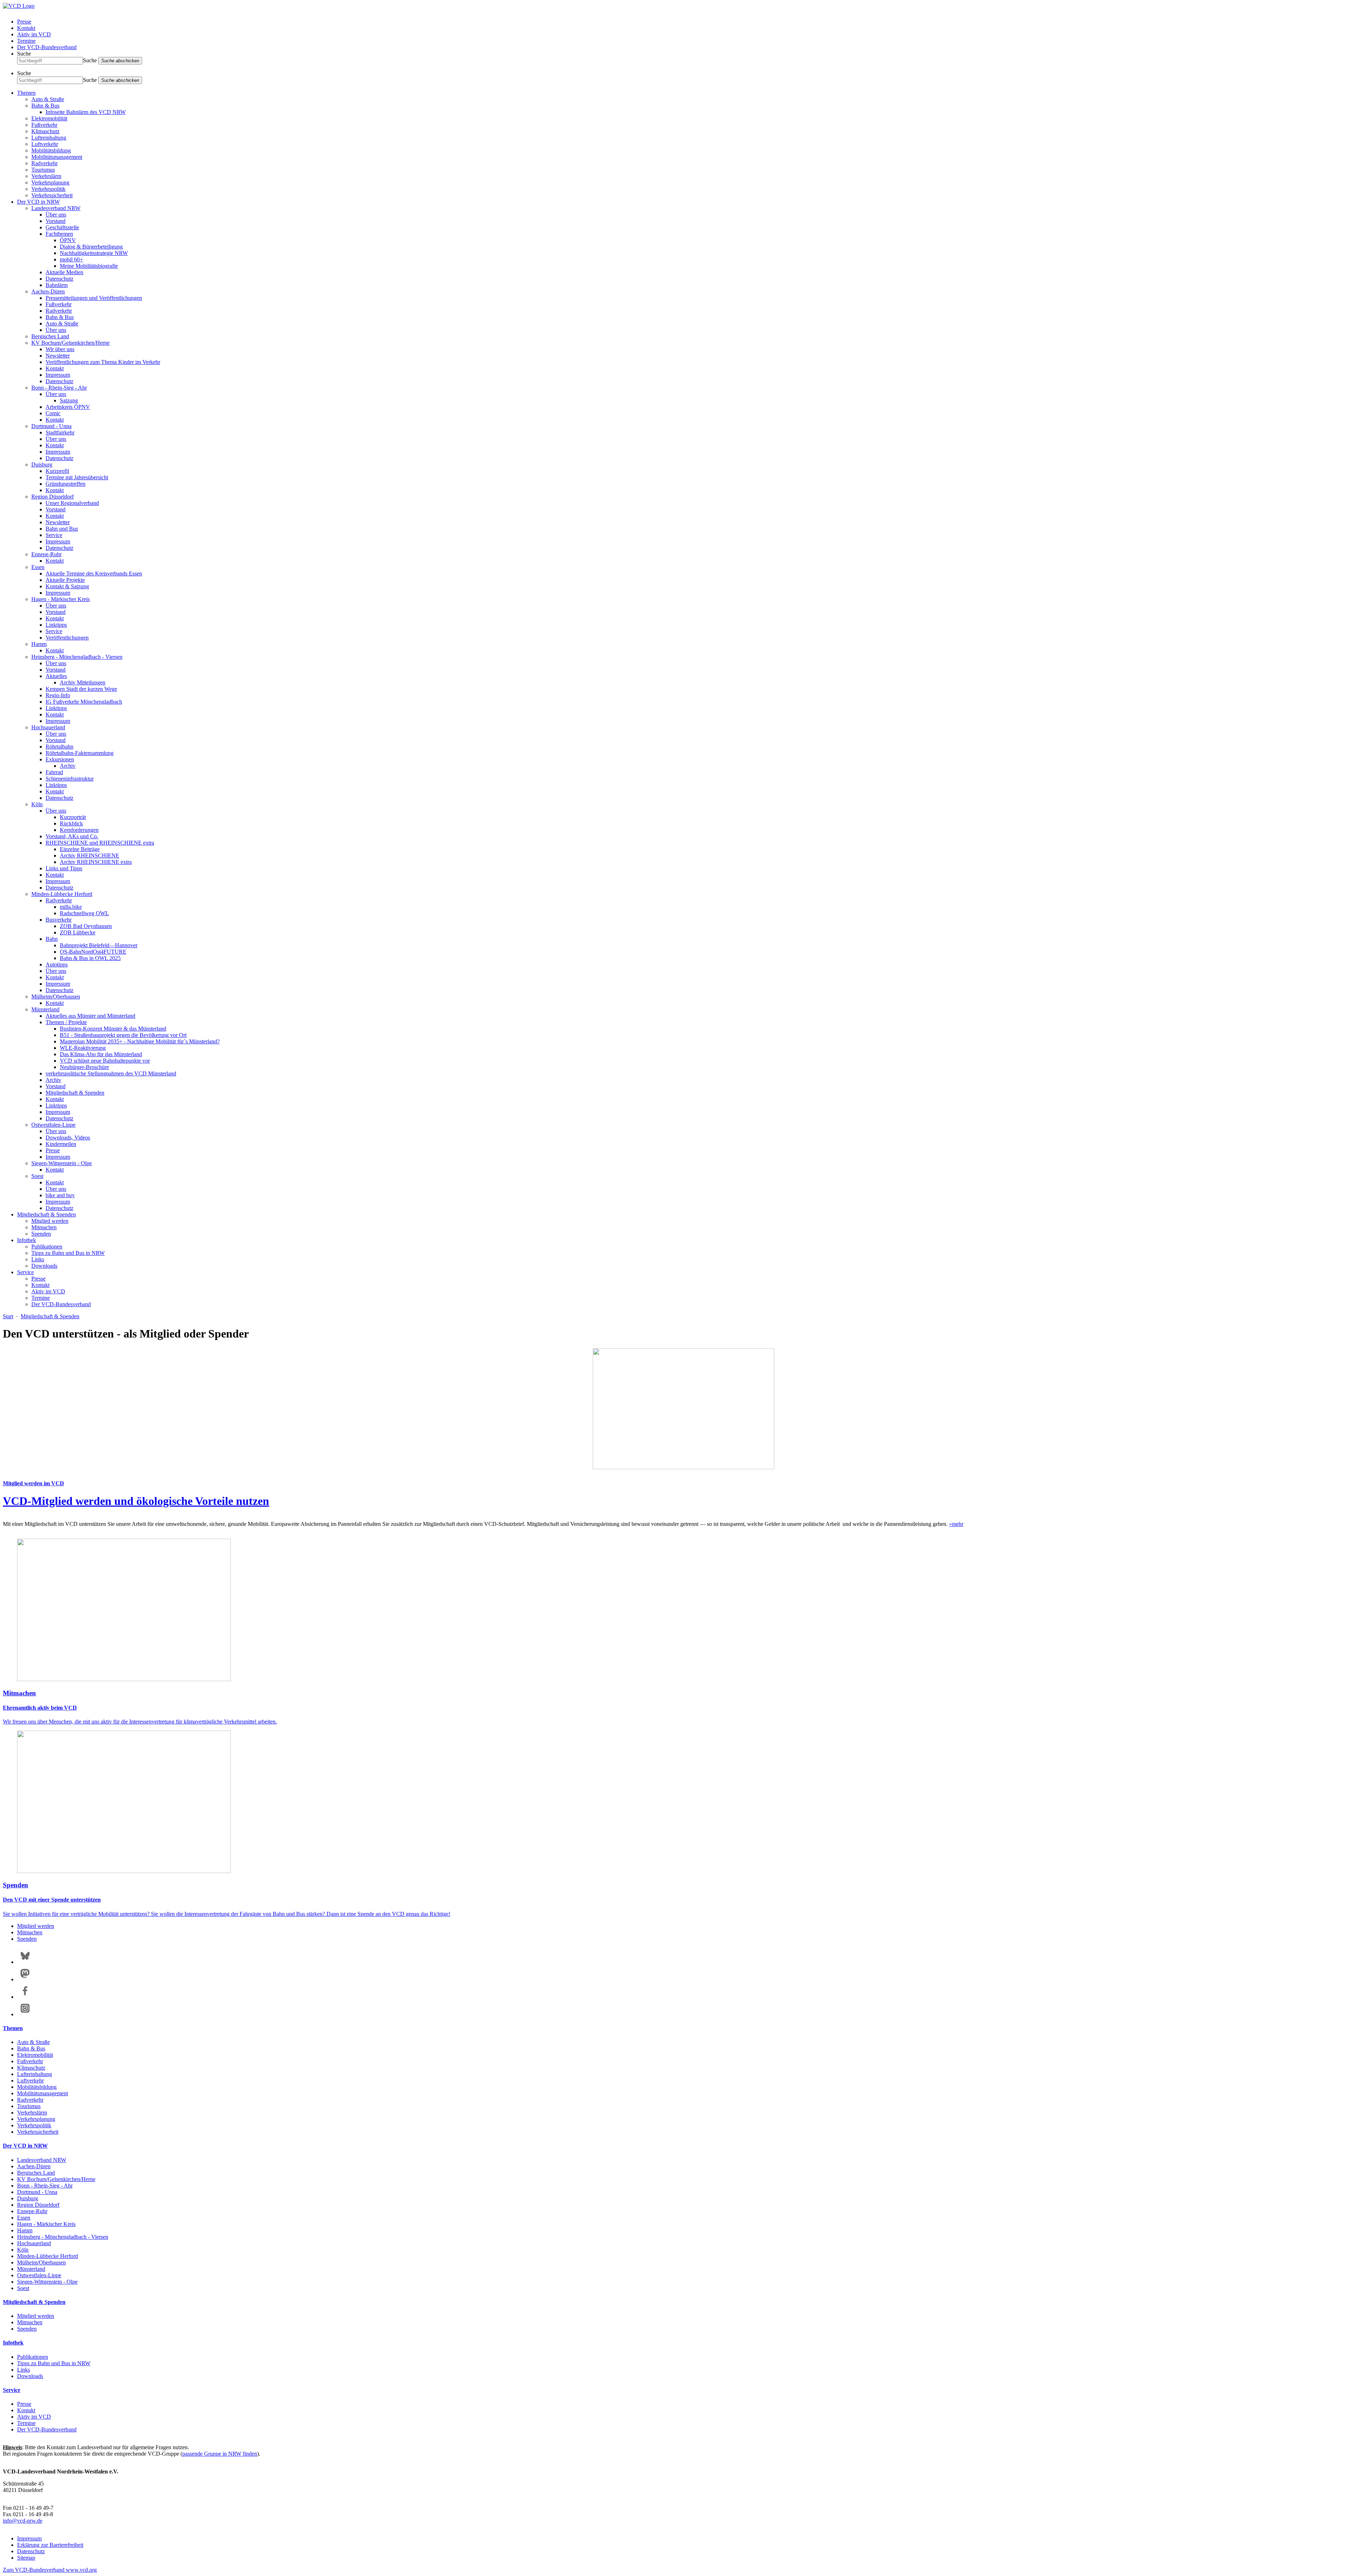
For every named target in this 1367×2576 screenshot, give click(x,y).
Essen (38, 567)
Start (8, 1316)
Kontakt (26, 28)
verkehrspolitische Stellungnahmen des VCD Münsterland (111, 1073)
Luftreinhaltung (49, 138)
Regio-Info (58, 695)
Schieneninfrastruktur (70, 779)
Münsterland (45, 1009)
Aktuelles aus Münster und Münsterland (90, 1016)
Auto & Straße (48, 99)
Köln (37, 804)
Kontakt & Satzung (67, 586)
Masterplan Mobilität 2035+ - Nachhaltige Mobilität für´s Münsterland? (140, 1041)
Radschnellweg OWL (84, 913)
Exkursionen (60, 759)
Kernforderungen (79, 830)
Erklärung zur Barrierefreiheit (50, 2545)
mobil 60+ (71, 259)
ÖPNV (68, 240)
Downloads (44, 1266)
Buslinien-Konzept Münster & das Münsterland (113, 1029)
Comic (53, 413)
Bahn (52, 939)
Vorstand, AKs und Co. (72, 836)
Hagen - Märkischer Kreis (61, 599)
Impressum (58, 375)
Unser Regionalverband (72, 503)
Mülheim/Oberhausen (56, 997)
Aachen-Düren (48, 291)
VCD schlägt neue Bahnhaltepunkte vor (105, 1061)
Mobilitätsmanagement (57, 157)
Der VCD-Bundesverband (47, 47)
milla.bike (71, 907)
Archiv (68, 766)
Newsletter (58, 356)
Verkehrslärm (46, 176)
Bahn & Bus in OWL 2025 (90, 958)
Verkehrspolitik (48, 189)
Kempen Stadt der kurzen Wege (81, 689)
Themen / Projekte (66, 1022)
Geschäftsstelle (62, 227)
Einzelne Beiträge (80, 849)
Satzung (69, 400)
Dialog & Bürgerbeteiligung (91, 247)
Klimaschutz (45, 131)
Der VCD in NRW (38, 202)
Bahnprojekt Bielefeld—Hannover (99, 945)
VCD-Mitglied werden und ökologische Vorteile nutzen (136, 1501)
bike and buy (60, 1195)
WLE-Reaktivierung (83, 1048)
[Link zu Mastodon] (25, 1979)
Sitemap (26, 2558)
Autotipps (57, 964)
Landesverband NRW (56, 208)
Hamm (39, 644)
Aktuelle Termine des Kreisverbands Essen (94, 573)
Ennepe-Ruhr (46, 554)
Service (54, 535)
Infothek (27, 1240)
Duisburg (42, 465)
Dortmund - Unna (51, 426)
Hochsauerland (48, 727)
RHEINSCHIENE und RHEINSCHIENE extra (100, 843)
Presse (24, 22)
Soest (37, 1176)
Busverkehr (59, 920)
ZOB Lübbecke (78, 932)
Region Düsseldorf (53, 497)
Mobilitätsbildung (51, 150)
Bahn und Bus (62, 529)
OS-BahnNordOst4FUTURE (93, 952)
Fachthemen (59, 234)
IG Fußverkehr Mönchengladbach (84, 702)
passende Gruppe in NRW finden (220, 2454)
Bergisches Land (50, 336)
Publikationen (47, 1247)
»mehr (956, 1524)
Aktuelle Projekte (65, 580)
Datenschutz (59, 279)
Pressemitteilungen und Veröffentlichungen (94, 298)
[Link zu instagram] (25, 2014)
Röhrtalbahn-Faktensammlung (80, 753)
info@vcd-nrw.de (23, 2521)
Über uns (56, 215)
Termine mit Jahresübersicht (77, 477)
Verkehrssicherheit (52, 195)
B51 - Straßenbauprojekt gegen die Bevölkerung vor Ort (123, 1035)
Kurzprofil (57, 471)
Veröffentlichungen (67, 638)
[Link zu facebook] (25, 1997)
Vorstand (56, 221)
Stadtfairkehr (60, 432)
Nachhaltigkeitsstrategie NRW (94, 253)
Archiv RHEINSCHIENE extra (96, 862)
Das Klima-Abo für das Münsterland (101, 1054)
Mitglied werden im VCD (33, 1483)
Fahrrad (54, 772)
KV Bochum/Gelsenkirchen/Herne (70, 343)
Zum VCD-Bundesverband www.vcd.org (50, 2570)
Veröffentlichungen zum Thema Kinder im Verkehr (103, 362)
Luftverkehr (45, 144)
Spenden (41, 1234)
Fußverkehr (44, 125)
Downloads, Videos (68, 1138)
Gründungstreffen (66, 484)
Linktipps (56, 625)
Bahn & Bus (45, 106)
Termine (26, 41)
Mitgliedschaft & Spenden (75, 1093)
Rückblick (71, 823)
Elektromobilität (49, 118)
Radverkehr (44, 163)
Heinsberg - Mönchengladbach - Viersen (77, 657)
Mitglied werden (50, 1221)
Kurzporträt (73, 817)
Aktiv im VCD (34, 34)
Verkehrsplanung (50, 182)
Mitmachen (44, 1227)
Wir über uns (60, 349)
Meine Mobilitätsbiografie (89, 266)
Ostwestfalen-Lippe (53, 1125)
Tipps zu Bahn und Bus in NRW (68, 1253)
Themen (26, 93)
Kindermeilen (61, 1144)
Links (38, 1259)
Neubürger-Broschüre (84, 1067)
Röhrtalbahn (59, 747)
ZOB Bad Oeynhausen (86, 926)
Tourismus (43, 170)
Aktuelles (56, 676)
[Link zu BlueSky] (25, 1962)
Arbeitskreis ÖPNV (68, 407)
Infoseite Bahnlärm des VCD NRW (86, 112)
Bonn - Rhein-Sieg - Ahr (59, 388)
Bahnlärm (57, 285)
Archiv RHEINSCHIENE (90, 856)
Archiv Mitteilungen (83, 682)
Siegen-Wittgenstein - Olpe (62, 1163)
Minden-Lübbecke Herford (62, 894)
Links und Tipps (64, 868)
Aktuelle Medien (64, 272)
